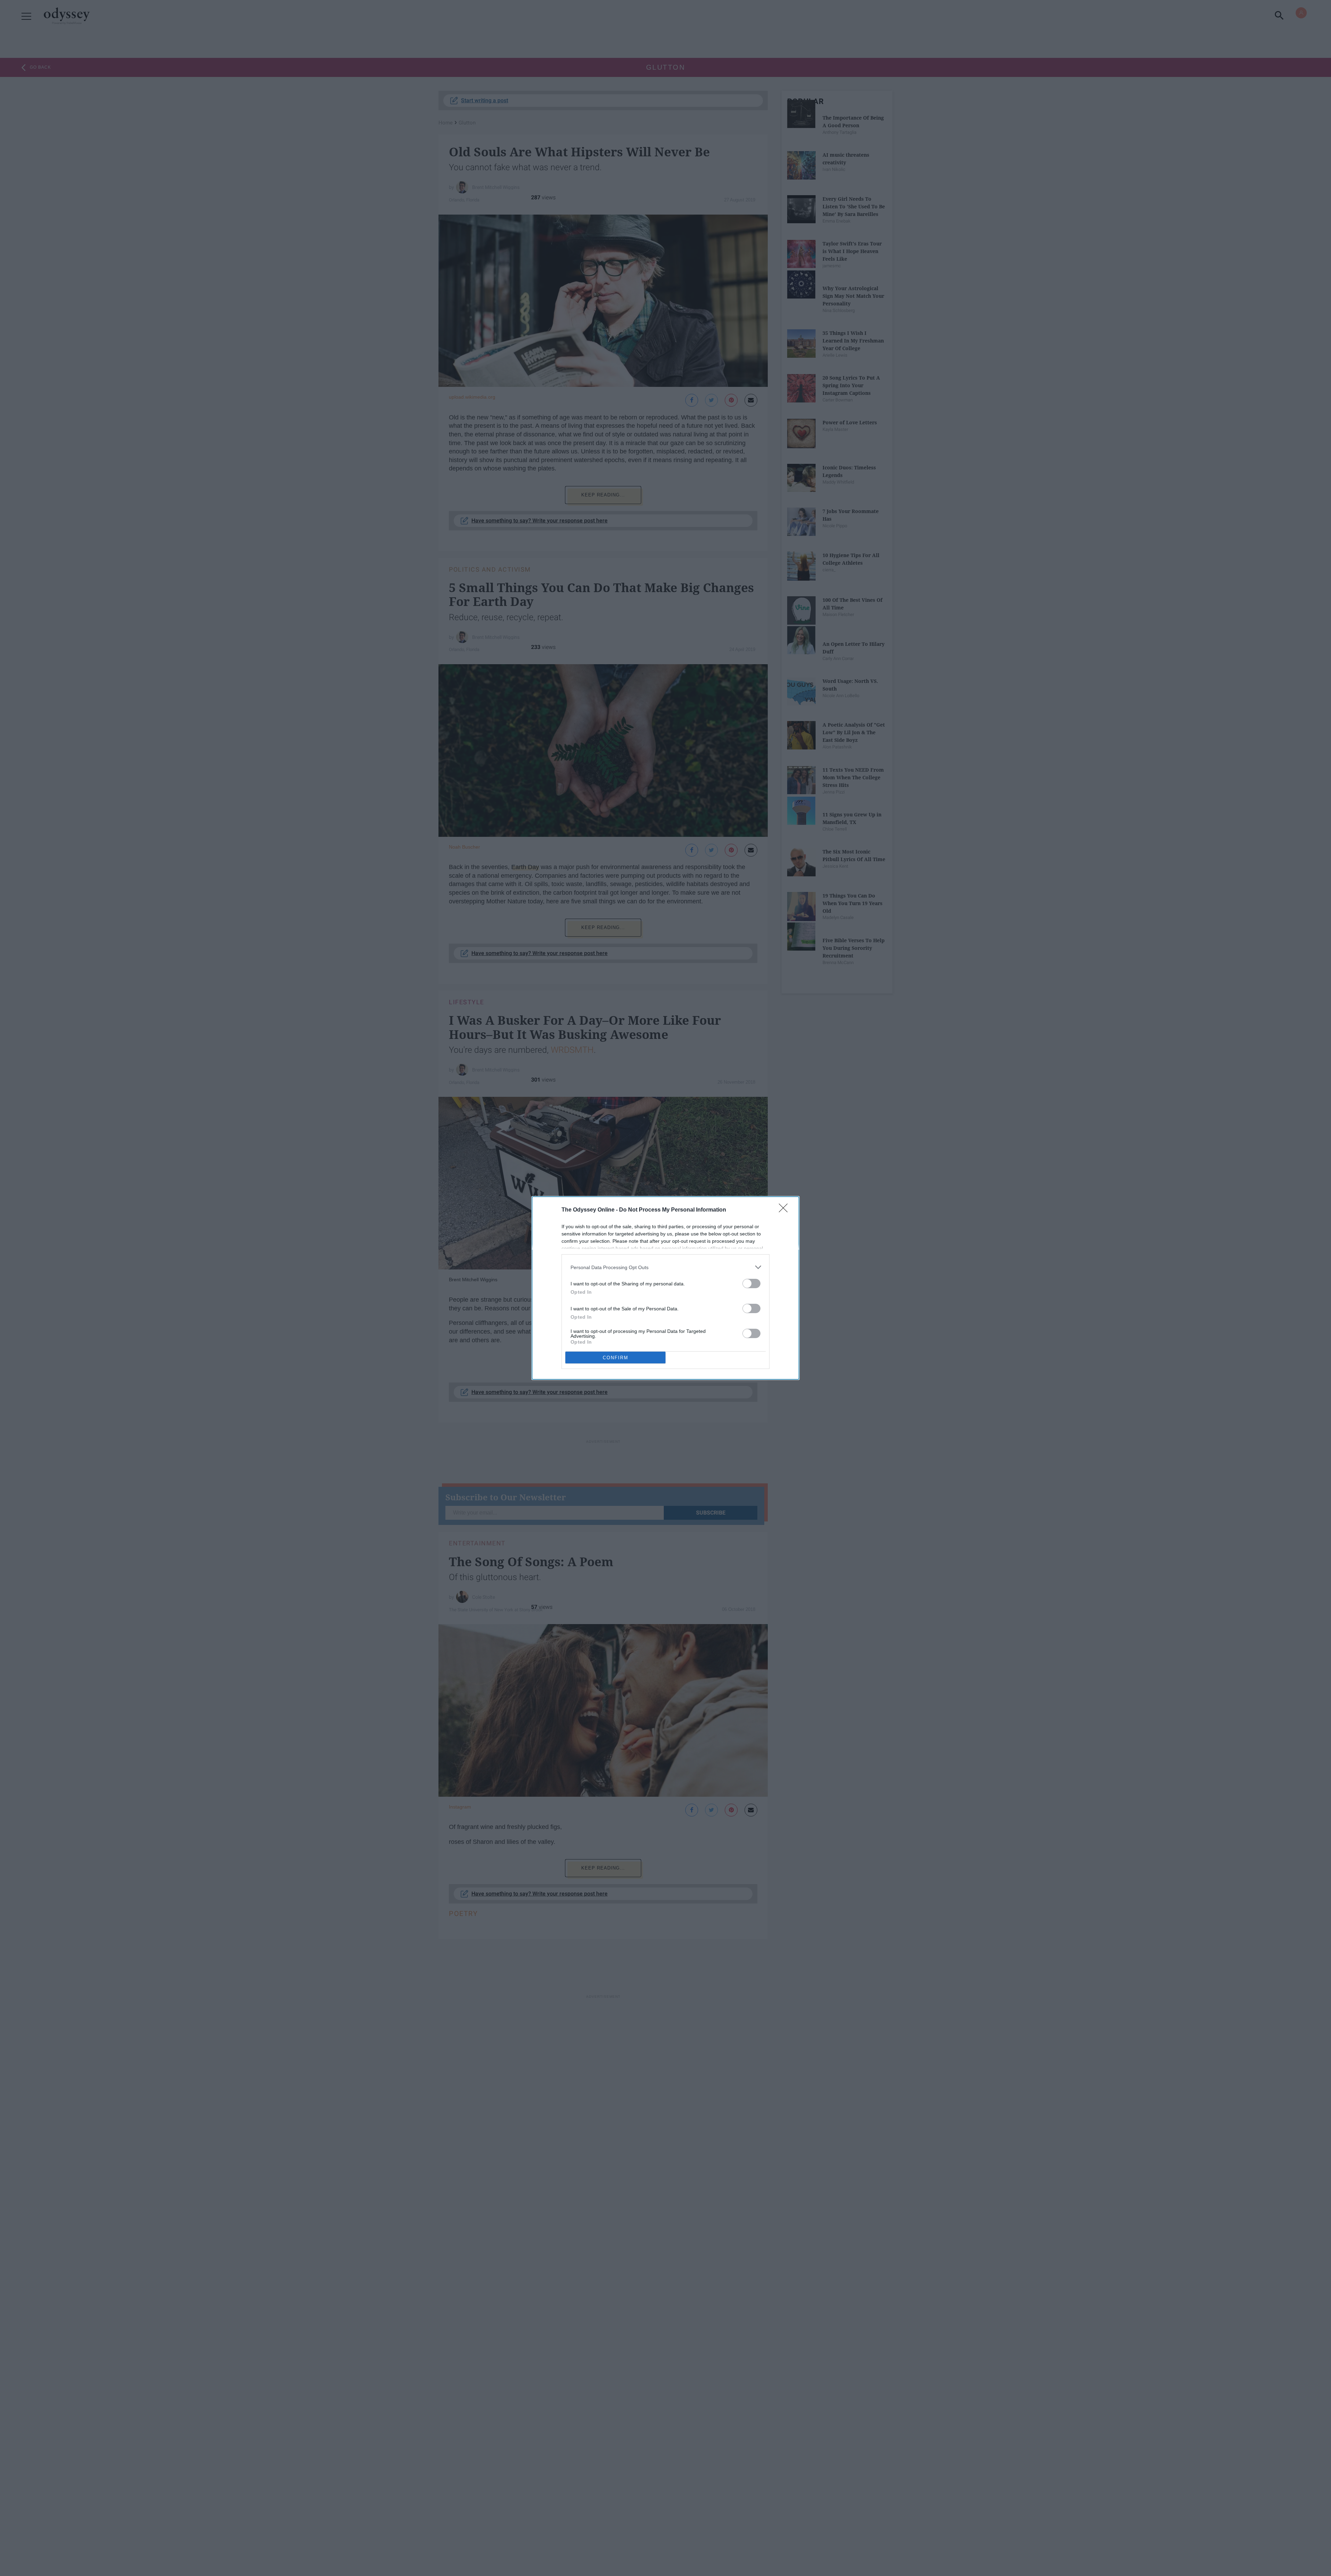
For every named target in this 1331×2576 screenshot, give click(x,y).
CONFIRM (616, 1358)
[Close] (785, 1210)
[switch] (751, 1283)
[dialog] (665, 1288)
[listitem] (665, 1267)
